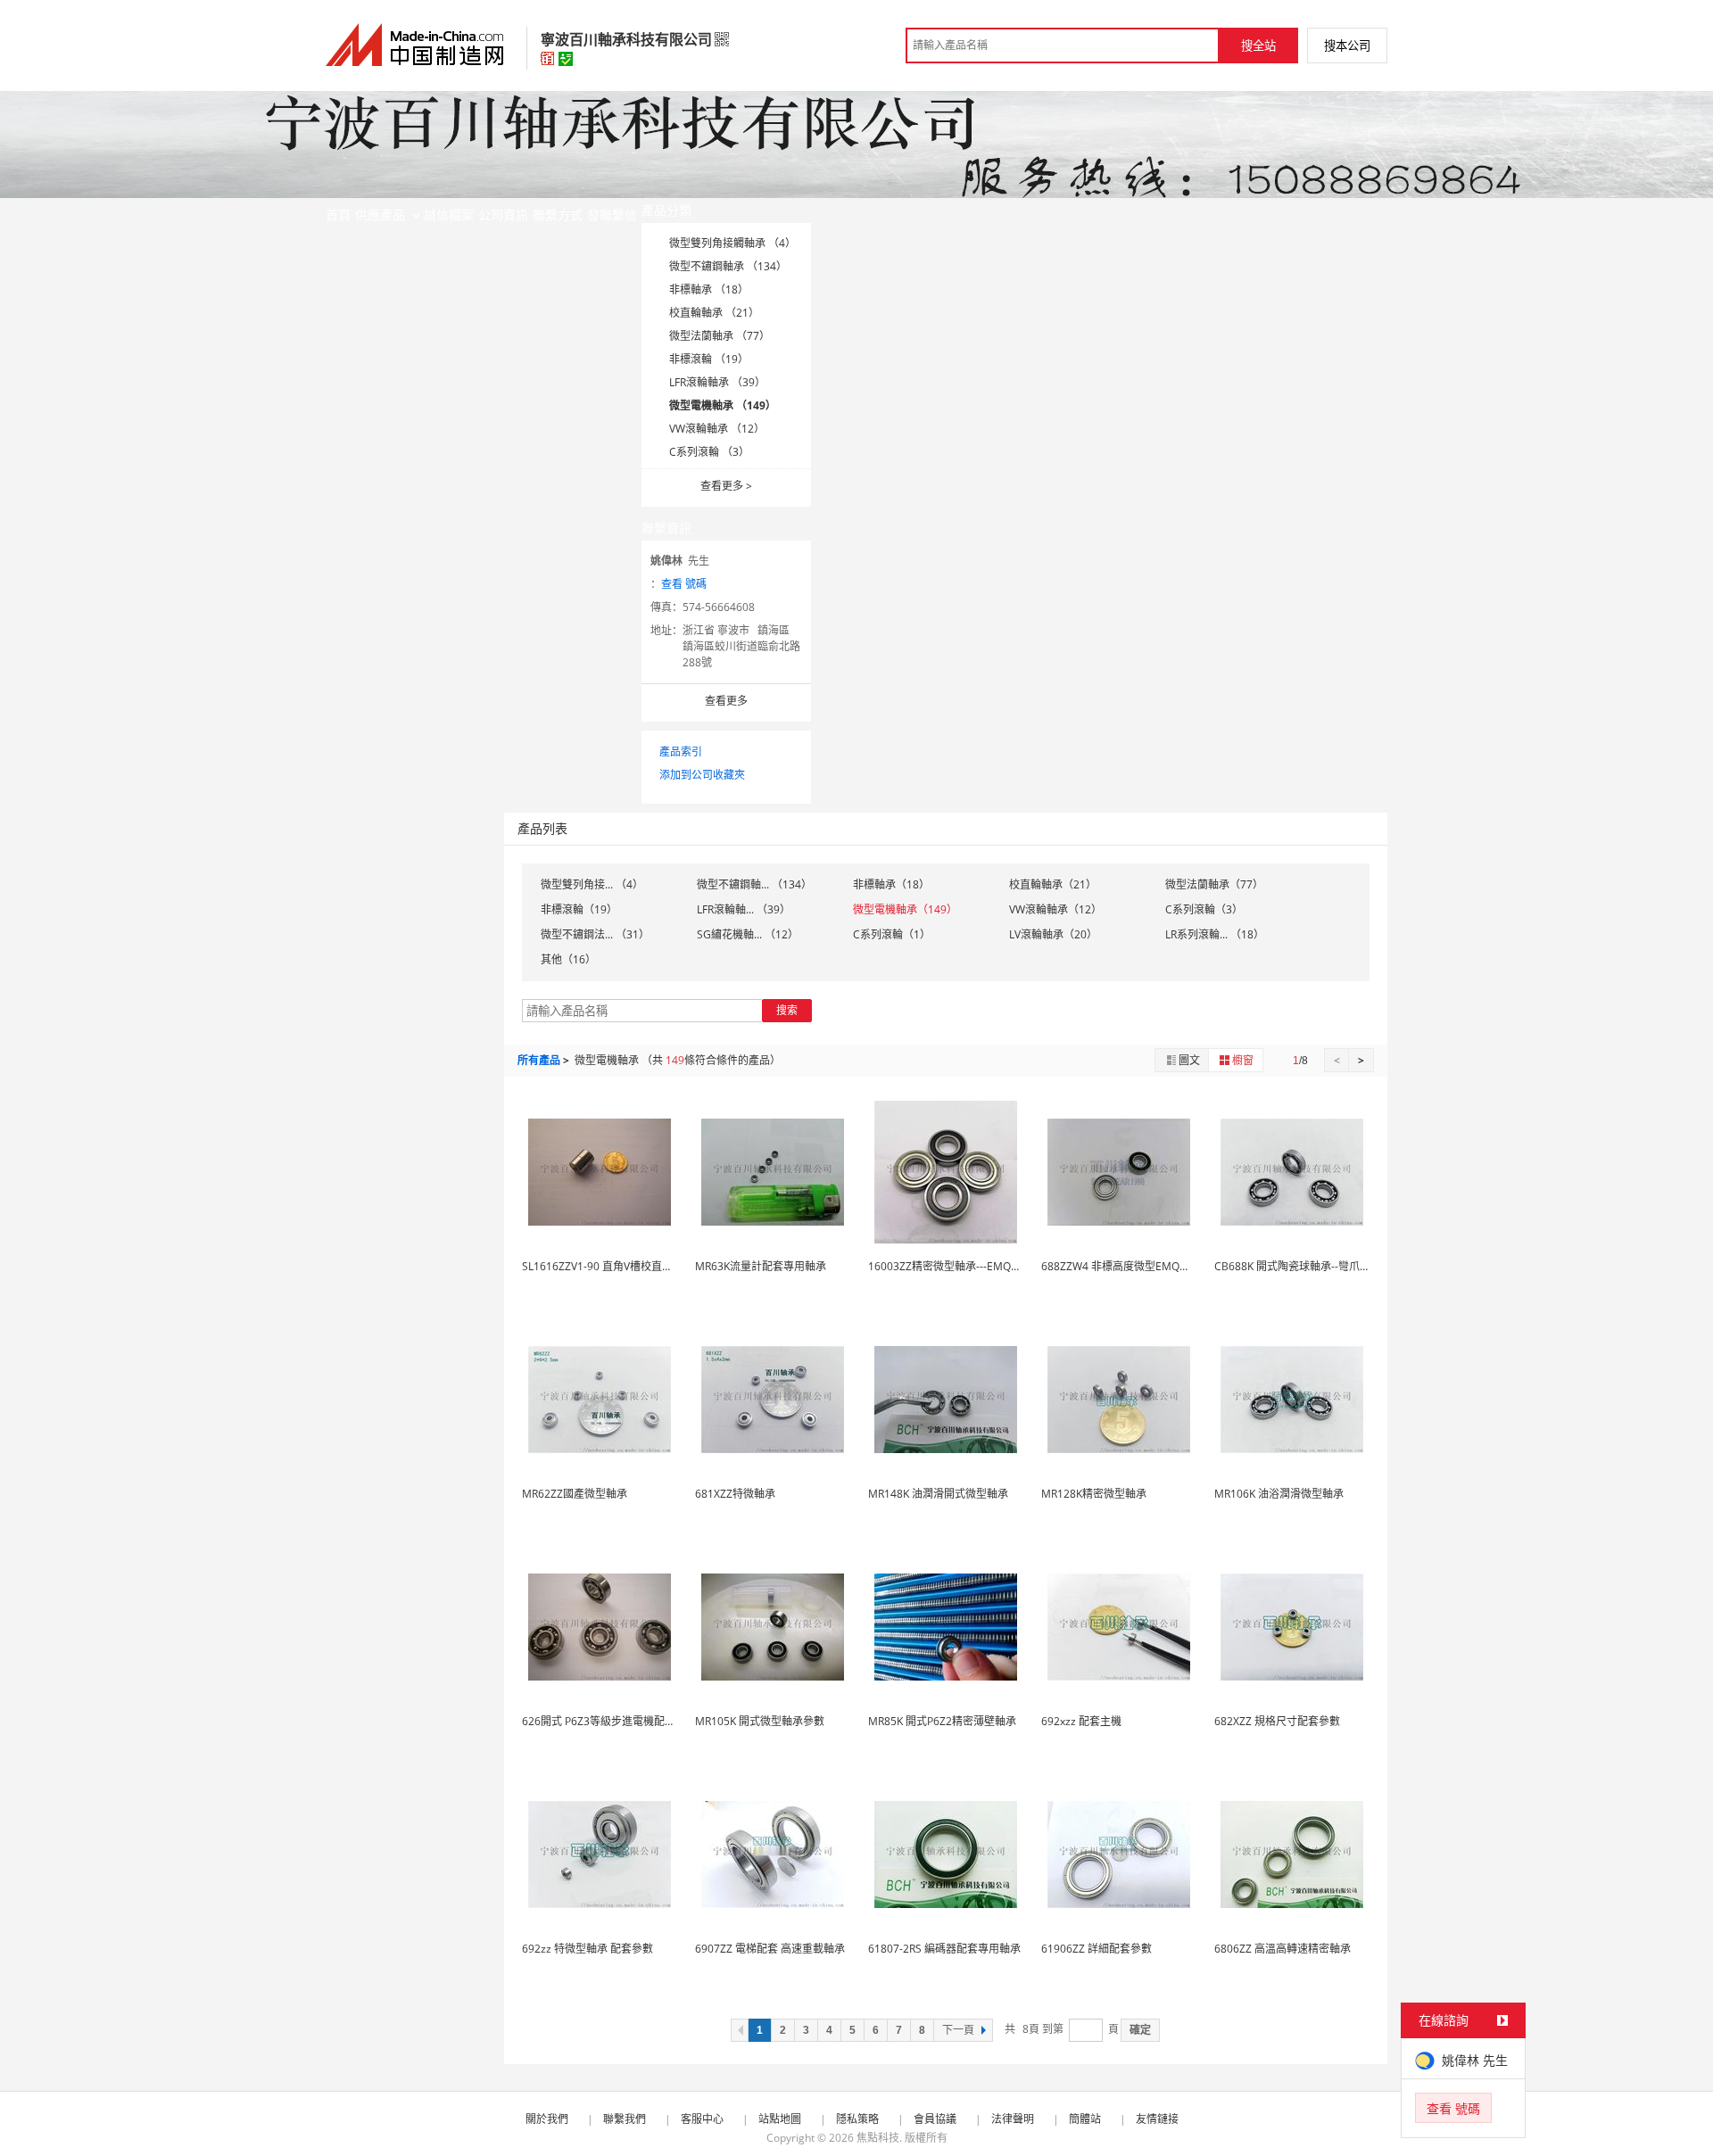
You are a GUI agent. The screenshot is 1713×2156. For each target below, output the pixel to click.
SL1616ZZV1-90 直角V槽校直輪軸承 (608, 1266)
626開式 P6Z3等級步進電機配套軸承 (609, 1721)
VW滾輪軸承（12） (1055, 909)
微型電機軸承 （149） (723, 405)
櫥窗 (1243, 1060)
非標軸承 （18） (709, 289)
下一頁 (958, 2030)
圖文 (1189, 1060)
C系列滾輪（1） (892, 934)
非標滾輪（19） (579, 909)
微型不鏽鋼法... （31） (595, 934)
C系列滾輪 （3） (709, 452)
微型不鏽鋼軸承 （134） (728, 266)
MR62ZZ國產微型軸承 (575, 1494)
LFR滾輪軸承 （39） (717, 382)
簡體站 (1085, 2119)
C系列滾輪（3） (1204, 909)
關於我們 (547, 2119)
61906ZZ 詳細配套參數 (1096, 1949)
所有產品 (539, 1060)
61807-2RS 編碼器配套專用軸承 (944, 1949)
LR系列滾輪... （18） (1215, 934)
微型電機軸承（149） (905, 909)
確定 (1140, 2030)
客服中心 (702, 2119)
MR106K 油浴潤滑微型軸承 (1279, 1494)
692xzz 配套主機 (1081, 1721)
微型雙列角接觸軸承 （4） (732, 243)
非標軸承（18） (891, 884)
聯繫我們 (625, 2119)
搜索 (787, 1010)
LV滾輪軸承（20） (1053, 934)
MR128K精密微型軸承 (1094, 1494)
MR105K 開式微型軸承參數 (760, 1721)
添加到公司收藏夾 (702, 775)
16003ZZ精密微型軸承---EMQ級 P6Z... (960, 1266)
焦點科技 (878, 2138)
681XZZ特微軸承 (735, 1494)
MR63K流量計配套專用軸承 (761, 1266)
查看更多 (726, 486)
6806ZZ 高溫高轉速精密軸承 (1283, 1949)
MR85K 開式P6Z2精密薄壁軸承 (942, 1721)
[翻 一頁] (740, 2030)
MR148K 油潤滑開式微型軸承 (938, 1494)
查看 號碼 (684, 584)
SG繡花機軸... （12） (748, 934)
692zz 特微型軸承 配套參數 (588, 1949)
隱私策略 (857, 2119)
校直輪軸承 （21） (714, 313)
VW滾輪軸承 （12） (717, 429)
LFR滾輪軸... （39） (744, 909)
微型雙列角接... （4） (592, 884)
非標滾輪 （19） (709, 359)
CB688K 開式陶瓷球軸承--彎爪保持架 (1303, 1266)
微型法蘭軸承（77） (1214, 884)
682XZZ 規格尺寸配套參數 (1277, 1721)
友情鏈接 (1157, 2119)
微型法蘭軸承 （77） (720, 336)
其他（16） (568, 959)
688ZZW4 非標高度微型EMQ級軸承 (1126, 1266)
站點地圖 (780, 2119)
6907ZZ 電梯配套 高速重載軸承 (770, 1949)
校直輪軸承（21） (1053, 884)
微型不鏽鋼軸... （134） (754, 884)
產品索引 (681, 752)
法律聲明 (1013, 2119)
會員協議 (935, 2119)
